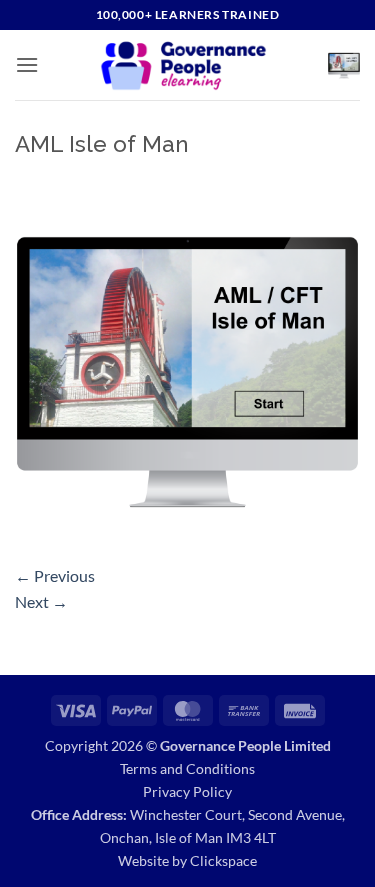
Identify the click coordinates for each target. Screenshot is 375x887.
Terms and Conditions (187, 768)
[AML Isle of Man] (187, 364)
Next (41, 601)
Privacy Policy (187, 791)
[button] (27, 64)
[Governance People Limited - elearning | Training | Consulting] (183, 65)
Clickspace (223, 860)
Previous (55, 575)
